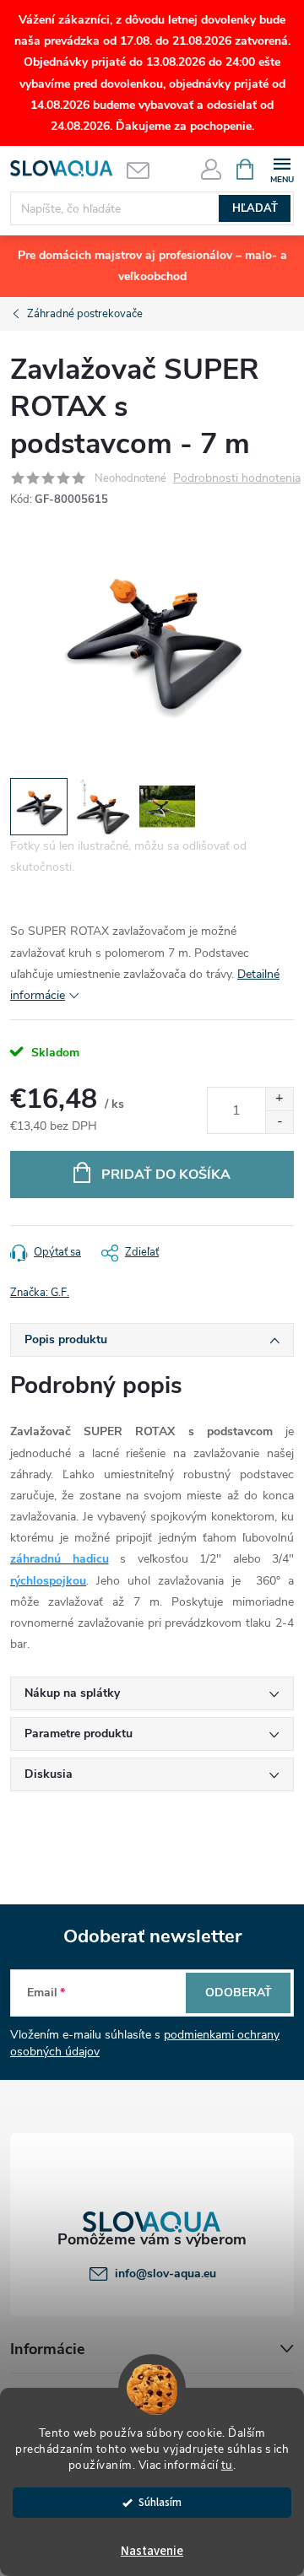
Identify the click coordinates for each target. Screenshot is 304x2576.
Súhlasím (160, 2502)
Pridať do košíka (166, 1175)
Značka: (40, 1293)
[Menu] (282, 168)
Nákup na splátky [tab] (72, 1693)
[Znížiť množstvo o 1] (279, 1122)
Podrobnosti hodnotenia (237, 479)
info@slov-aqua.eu (166, 2274)
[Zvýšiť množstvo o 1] (279, 1099)
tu (227, 2465)
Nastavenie (152, 2551)
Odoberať (239, 1993)
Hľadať (255, 208)
